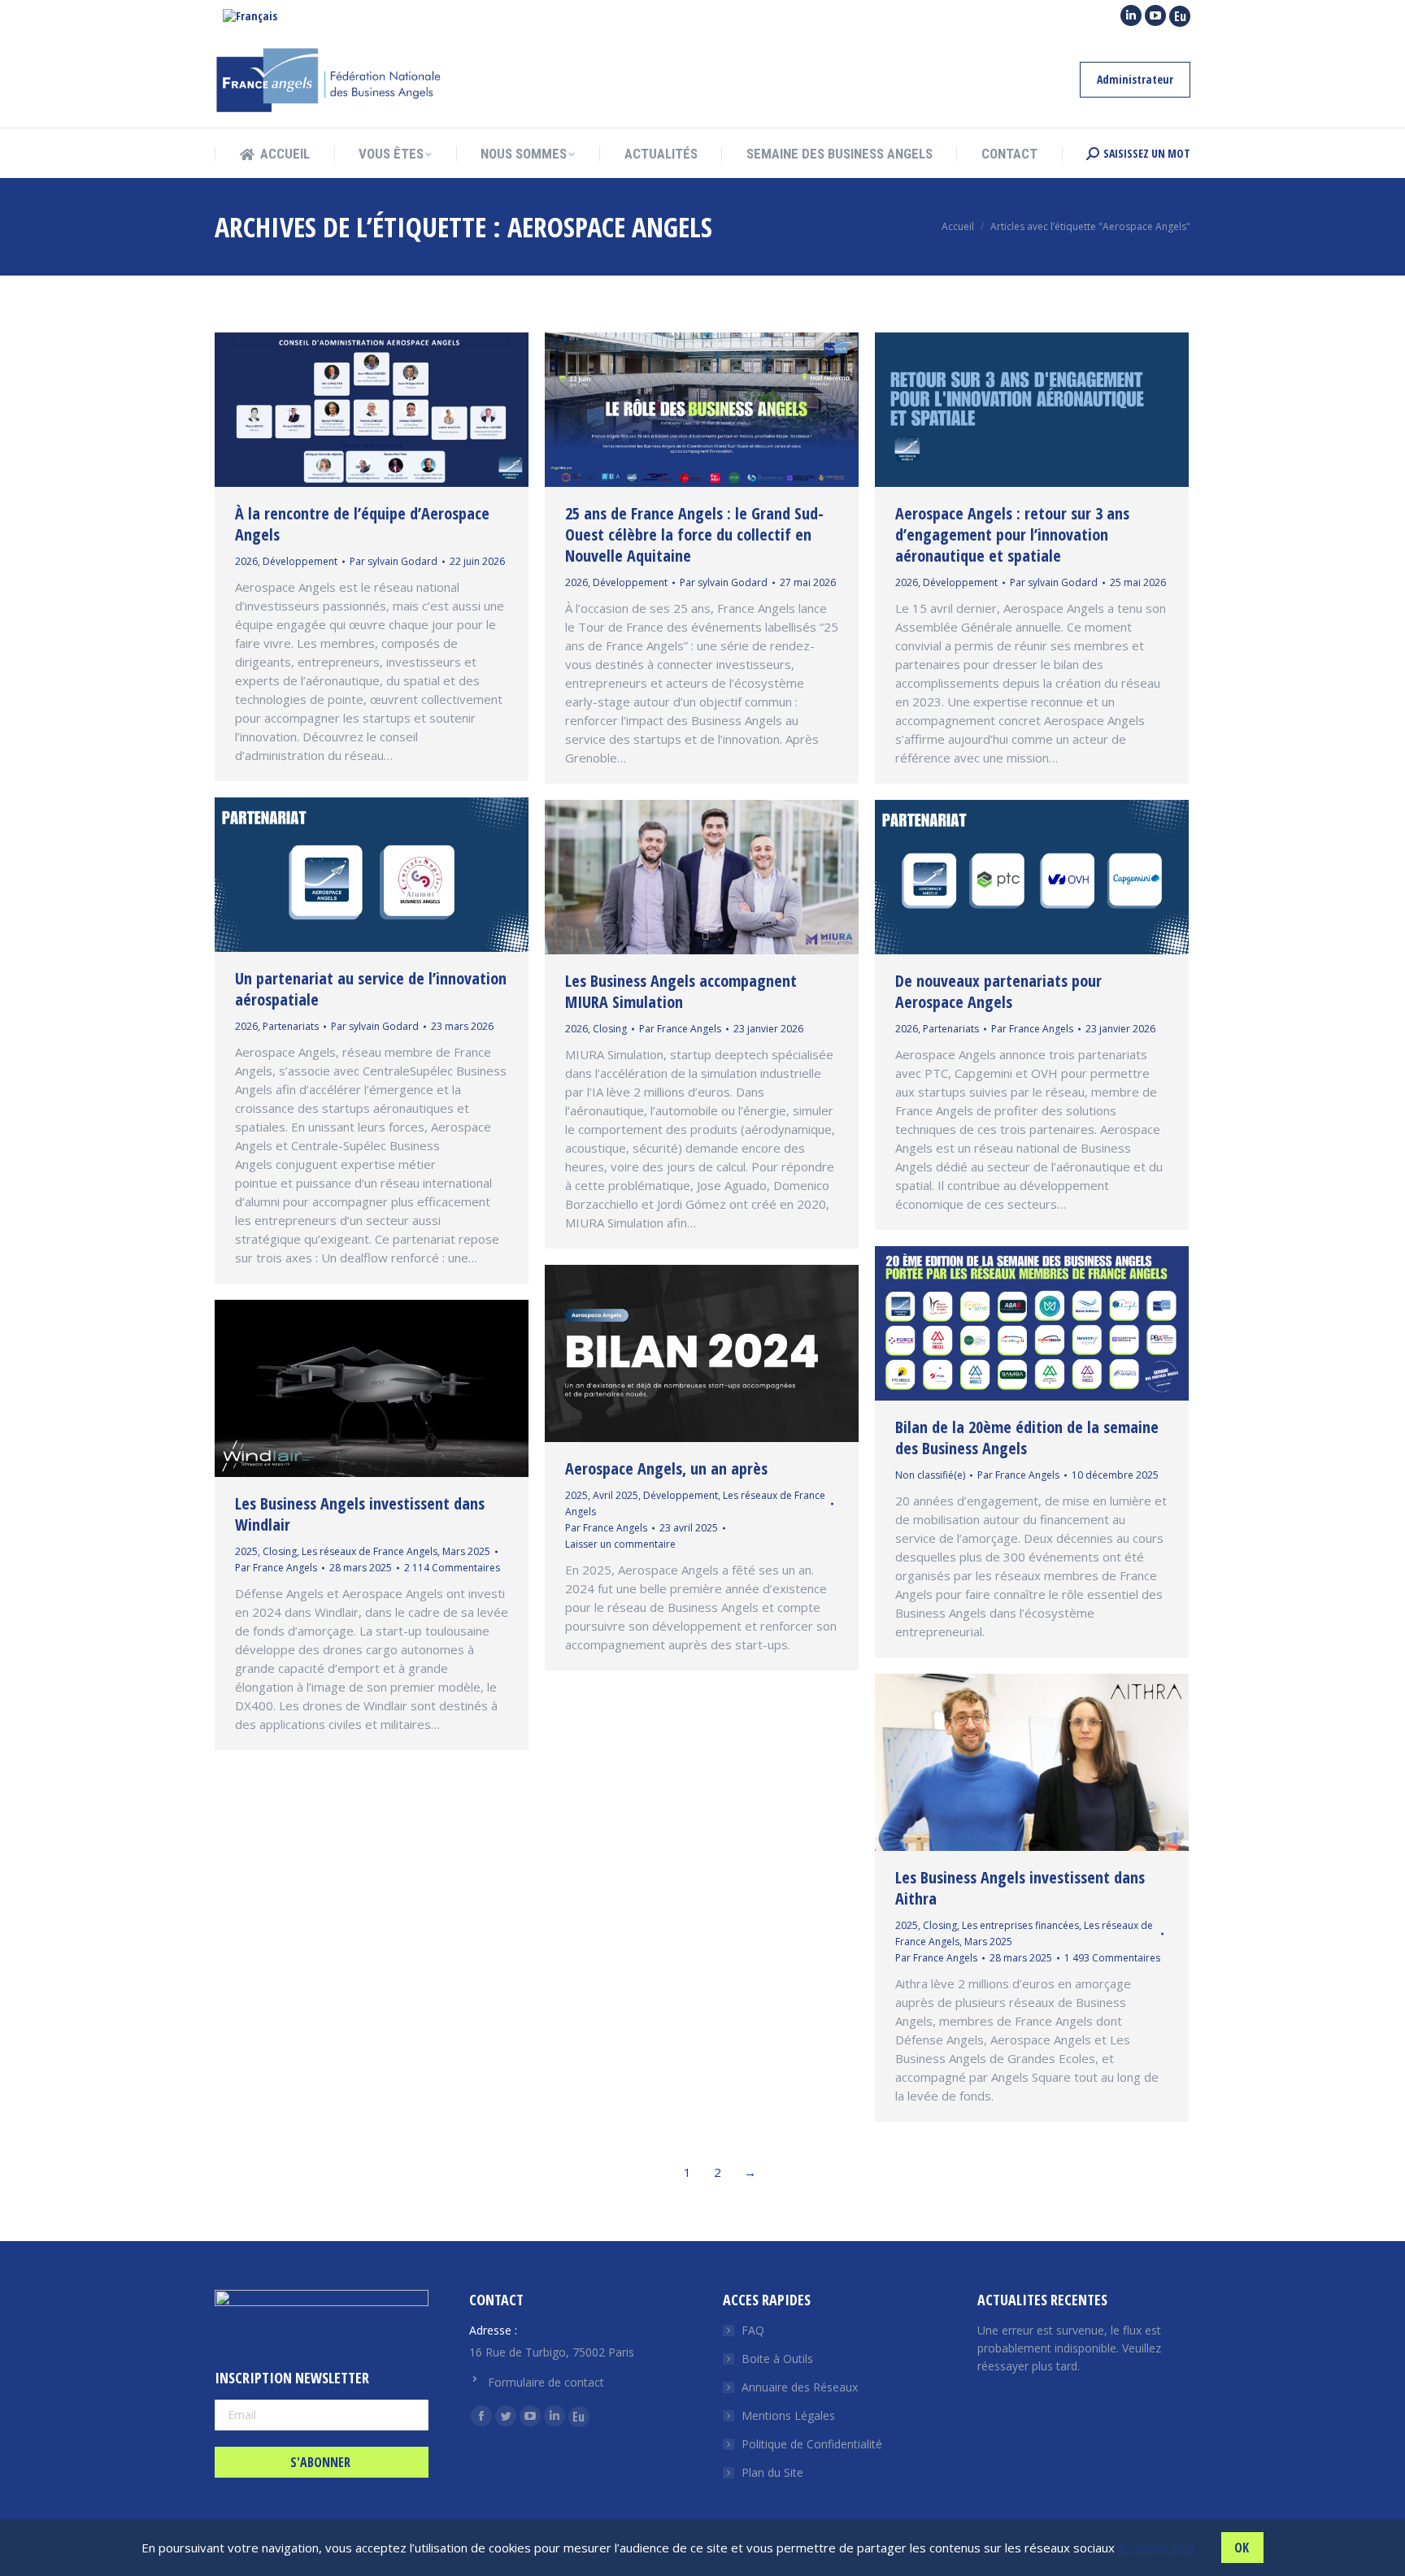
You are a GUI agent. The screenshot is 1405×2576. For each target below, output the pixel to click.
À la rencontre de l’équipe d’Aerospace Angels (362, 524)
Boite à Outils (777, 2359)
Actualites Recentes (1042, 2300)
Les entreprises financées (1020, 1925)
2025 (576, 1495)
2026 (246, 561)
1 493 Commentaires (1112, 1958)
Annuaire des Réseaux (800, 2387)
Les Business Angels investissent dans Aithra (1020, 1888)
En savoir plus (1157, 2548)
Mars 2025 (466, 1551)
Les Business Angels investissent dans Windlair (360, 1514)
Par (394, 561)
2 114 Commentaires (452, 1568)
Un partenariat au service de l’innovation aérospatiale (371, 989)
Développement (300, 561)
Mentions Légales (788, 2415)
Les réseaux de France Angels (370, 1551)
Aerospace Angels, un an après (666, 1468)
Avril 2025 (616, 1495)
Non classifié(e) (930, 1475)
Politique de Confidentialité (812, 2444)
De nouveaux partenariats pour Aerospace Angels (998, 991)
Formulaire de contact (546, 2382)
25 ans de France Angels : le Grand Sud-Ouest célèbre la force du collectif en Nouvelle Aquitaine (694, 534)
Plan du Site (772, 2472)
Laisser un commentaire (620, 1544)
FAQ (753, 2330)
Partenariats (291, 1026)
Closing (610, 1029)
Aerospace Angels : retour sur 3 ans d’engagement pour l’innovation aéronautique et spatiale (1012, 534)
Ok (1242, 2548)
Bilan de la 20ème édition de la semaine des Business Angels (1027, 1438)
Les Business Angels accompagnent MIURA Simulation (681, 991)
